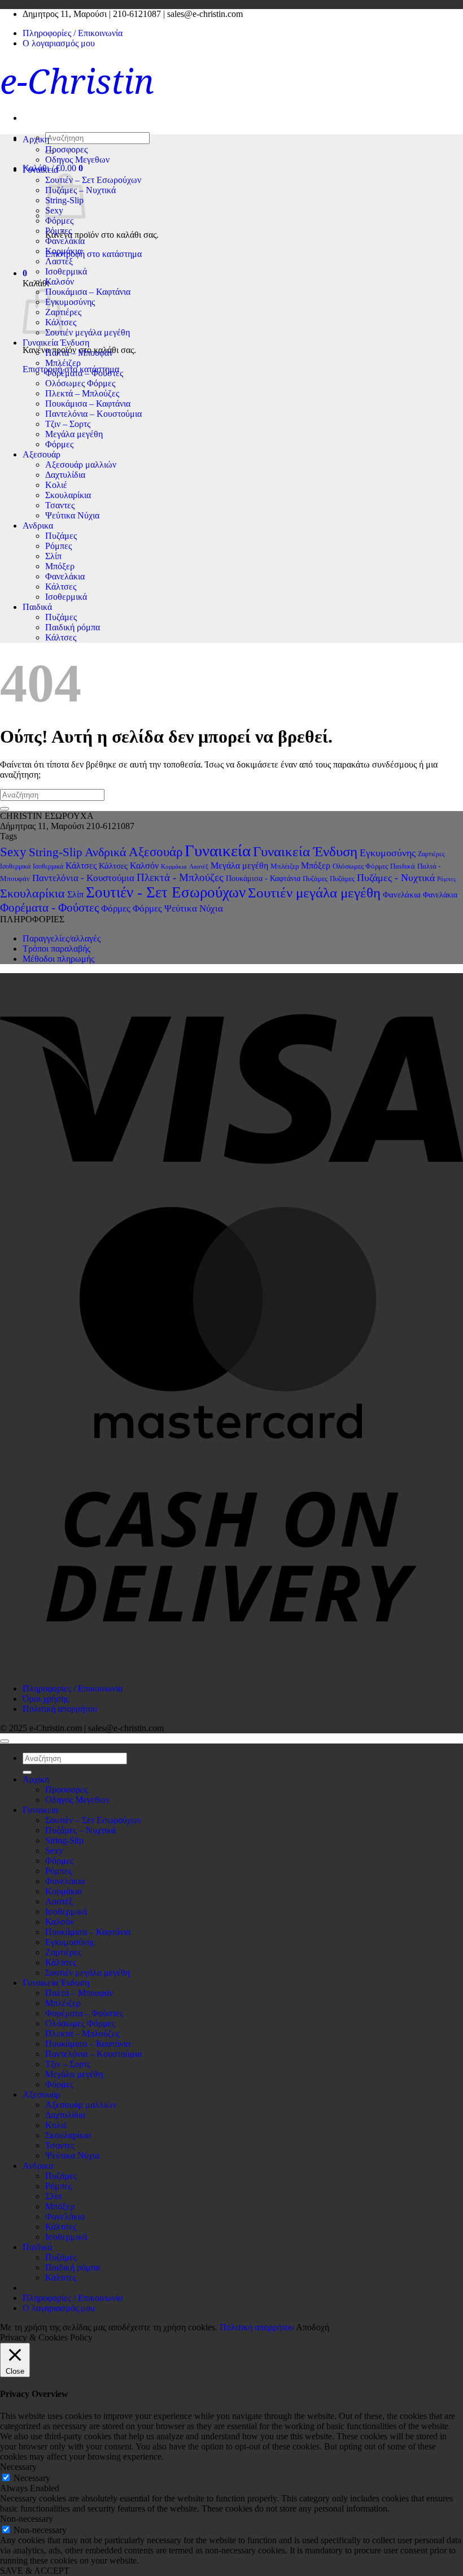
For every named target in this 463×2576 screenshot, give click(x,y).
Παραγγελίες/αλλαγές (62, 938)
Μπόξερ (60, 566)
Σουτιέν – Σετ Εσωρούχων (93, 180)
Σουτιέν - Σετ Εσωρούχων (166, 892)
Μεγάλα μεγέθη (74, 434)
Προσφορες (66, 149)
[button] (25, 273)
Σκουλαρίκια (68, 495)
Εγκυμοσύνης (70, 302)
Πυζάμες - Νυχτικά (396, 878)
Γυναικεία (218, 851)
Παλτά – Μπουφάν (79, 353)
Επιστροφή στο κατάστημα (93, 254)
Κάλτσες (61, 587)
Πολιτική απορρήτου (60, 1709)
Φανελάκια (65, 241)
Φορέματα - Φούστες (49, 908)
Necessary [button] (18, 2467)
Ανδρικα (38, 526)
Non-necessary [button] (27, 2519)
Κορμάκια (64, 251)
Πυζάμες (61, 536)
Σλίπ (53, 556)
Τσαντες (60, 505)
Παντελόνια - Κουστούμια (83, 878)
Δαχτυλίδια (65, 475)
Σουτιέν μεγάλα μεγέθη (88, 332)
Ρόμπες (58, 231)
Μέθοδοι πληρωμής (58, 959)
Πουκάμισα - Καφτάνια (263, 878)
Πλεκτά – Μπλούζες (82, 393)
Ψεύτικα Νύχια (72, 515)
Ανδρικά (106, 852)
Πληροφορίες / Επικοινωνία (73, 33)
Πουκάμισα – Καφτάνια (88, 292)
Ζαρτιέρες (63, 312)
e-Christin (77, 81)
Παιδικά (37, 607)
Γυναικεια (40, 170)
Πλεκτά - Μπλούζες (180, 877)
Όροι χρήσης (46, 1699)
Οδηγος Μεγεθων (77, 160)
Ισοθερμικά (66, 271)
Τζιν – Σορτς (68, 424)
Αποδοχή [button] (313, 2327)
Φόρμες (59, 221)
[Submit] (5, 809)
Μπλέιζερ (63, 363)
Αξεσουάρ (42, 454)
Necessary (32, 2478)
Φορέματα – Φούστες (84, 373)
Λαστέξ (59, 261)
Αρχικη (36, 139)
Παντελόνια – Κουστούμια (93, 414)
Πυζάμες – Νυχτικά (80, 1830)
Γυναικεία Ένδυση (56, 343)
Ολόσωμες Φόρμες (80, 383)
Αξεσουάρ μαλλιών (81, 465)
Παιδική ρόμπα (73, 627)
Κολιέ (56, 485)
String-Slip (56, 852)
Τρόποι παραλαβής (56, 949)
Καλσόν (60, 282)
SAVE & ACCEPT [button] (35, 2571)
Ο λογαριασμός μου (59, 43)
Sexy (13, 852)
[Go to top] (5, 1741)
